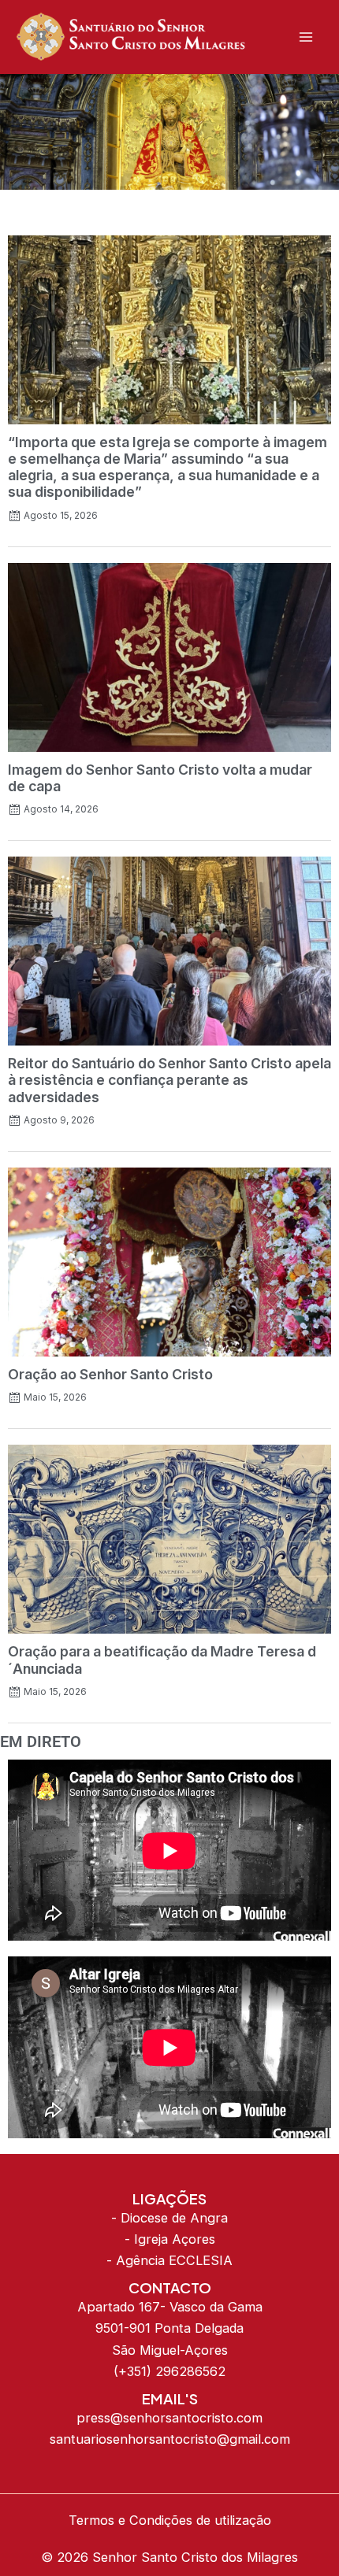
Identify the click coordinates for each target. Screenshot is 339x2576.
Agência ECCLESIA (174, 2260)
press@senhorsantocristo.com (169, 2418)
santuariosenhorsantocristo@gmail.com (170, 2439)
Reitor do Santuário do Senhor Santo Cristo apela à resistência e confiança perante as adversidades (169, 1080)
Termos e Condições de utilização (170, 2520)
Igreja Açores (175, 2239)
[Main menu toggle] (305, 37)
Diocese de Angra (174, 2218)
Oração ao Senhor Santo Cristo (110, 1374)
